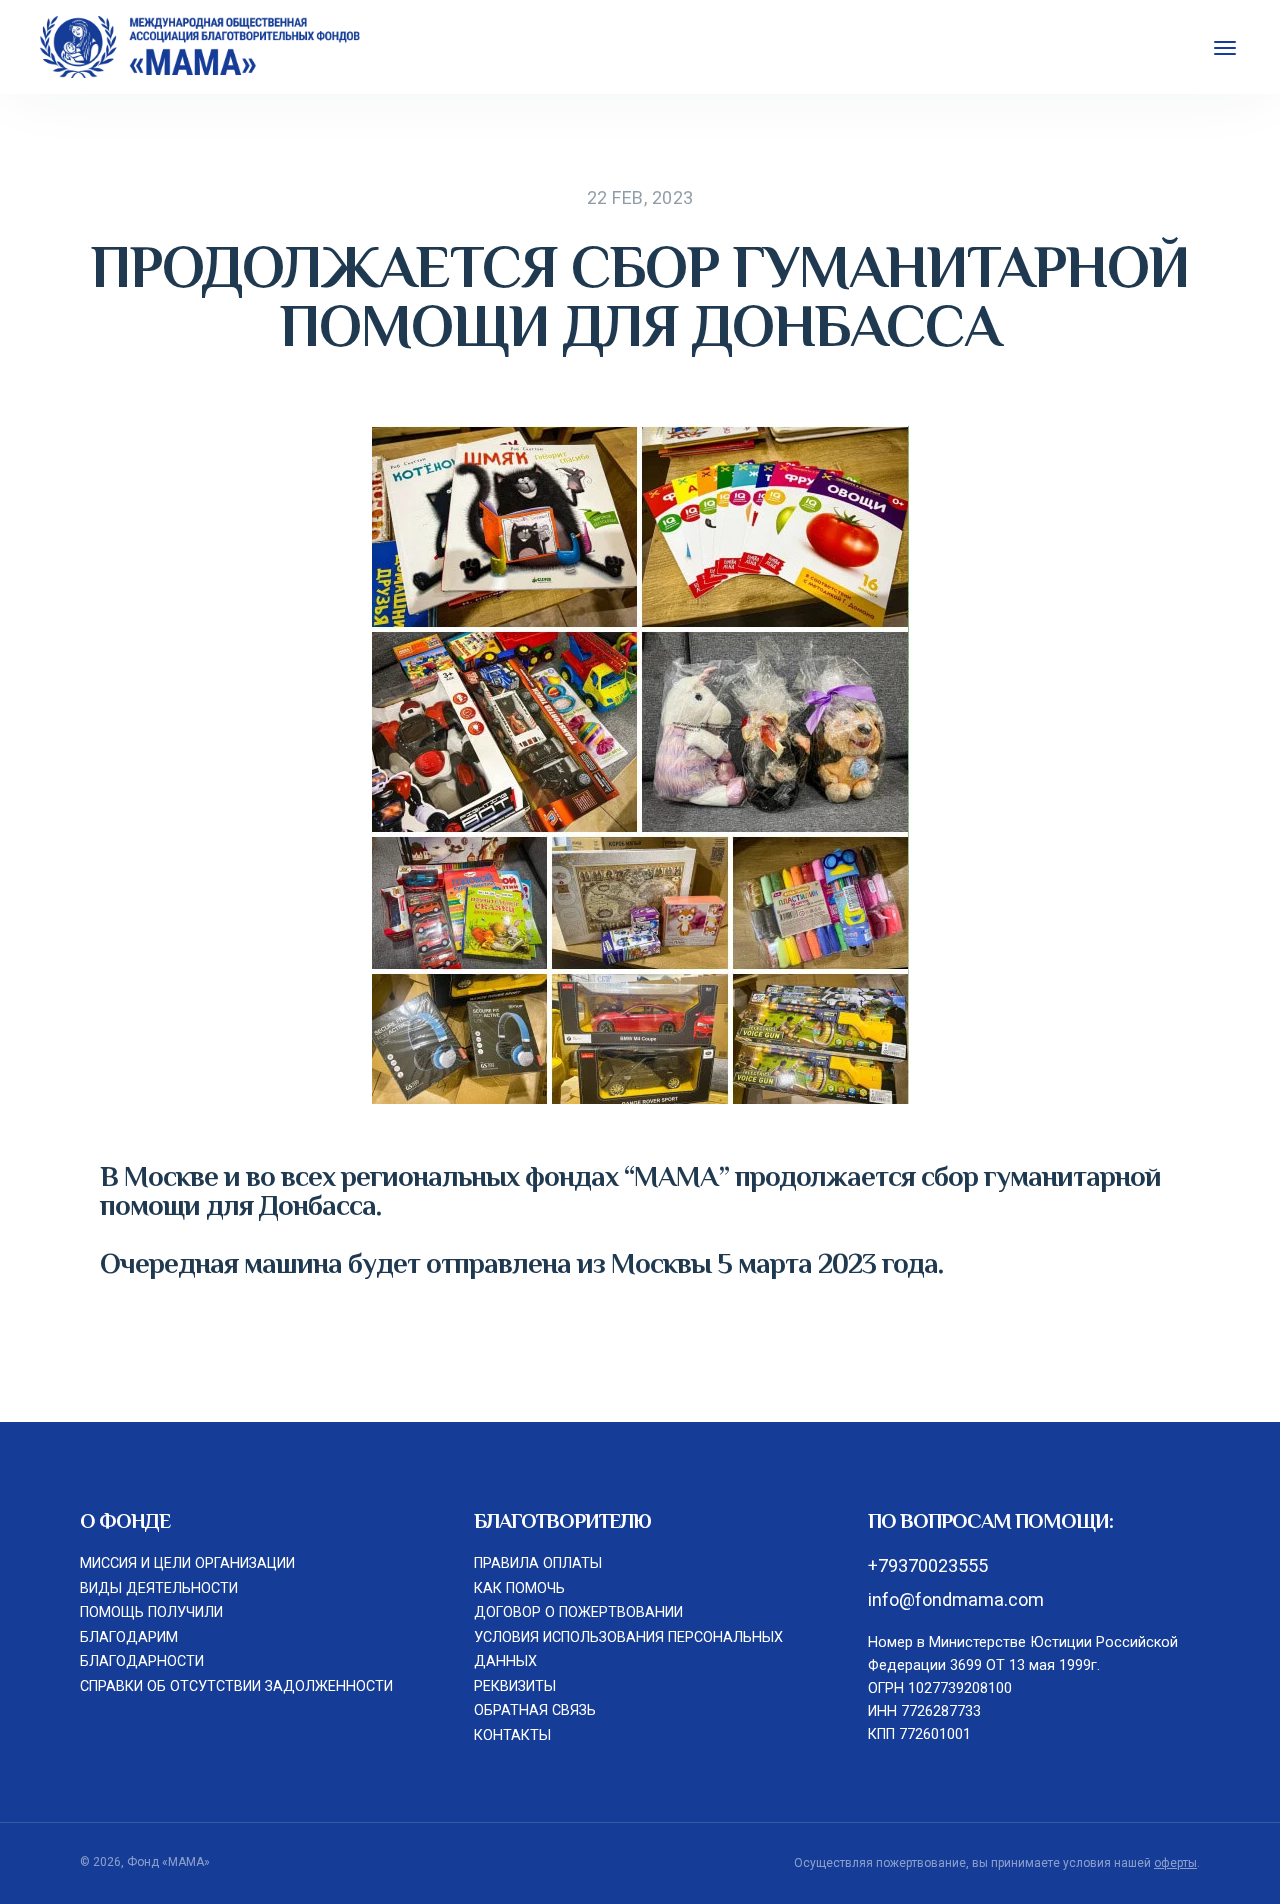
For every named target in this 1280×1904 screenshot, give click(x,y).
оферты (1175, 1863)
